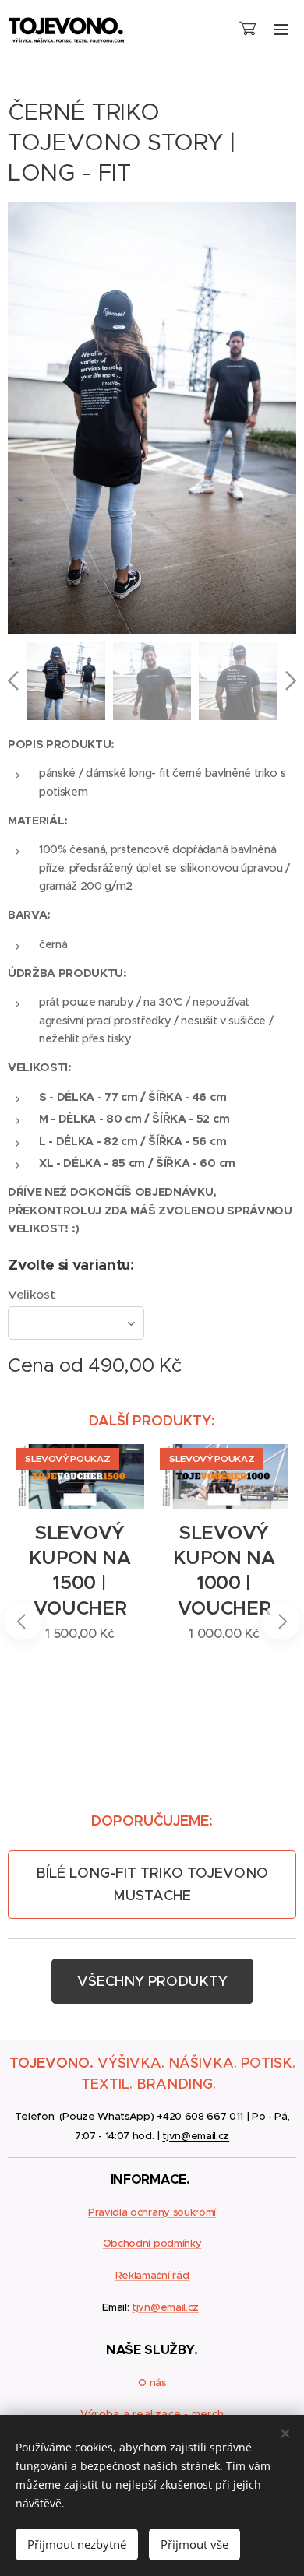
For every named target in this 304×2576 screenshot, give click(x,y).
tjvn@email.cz (196, 2136)
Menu (281, 29)
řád (180, 2275)
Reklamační (143, 2275)
